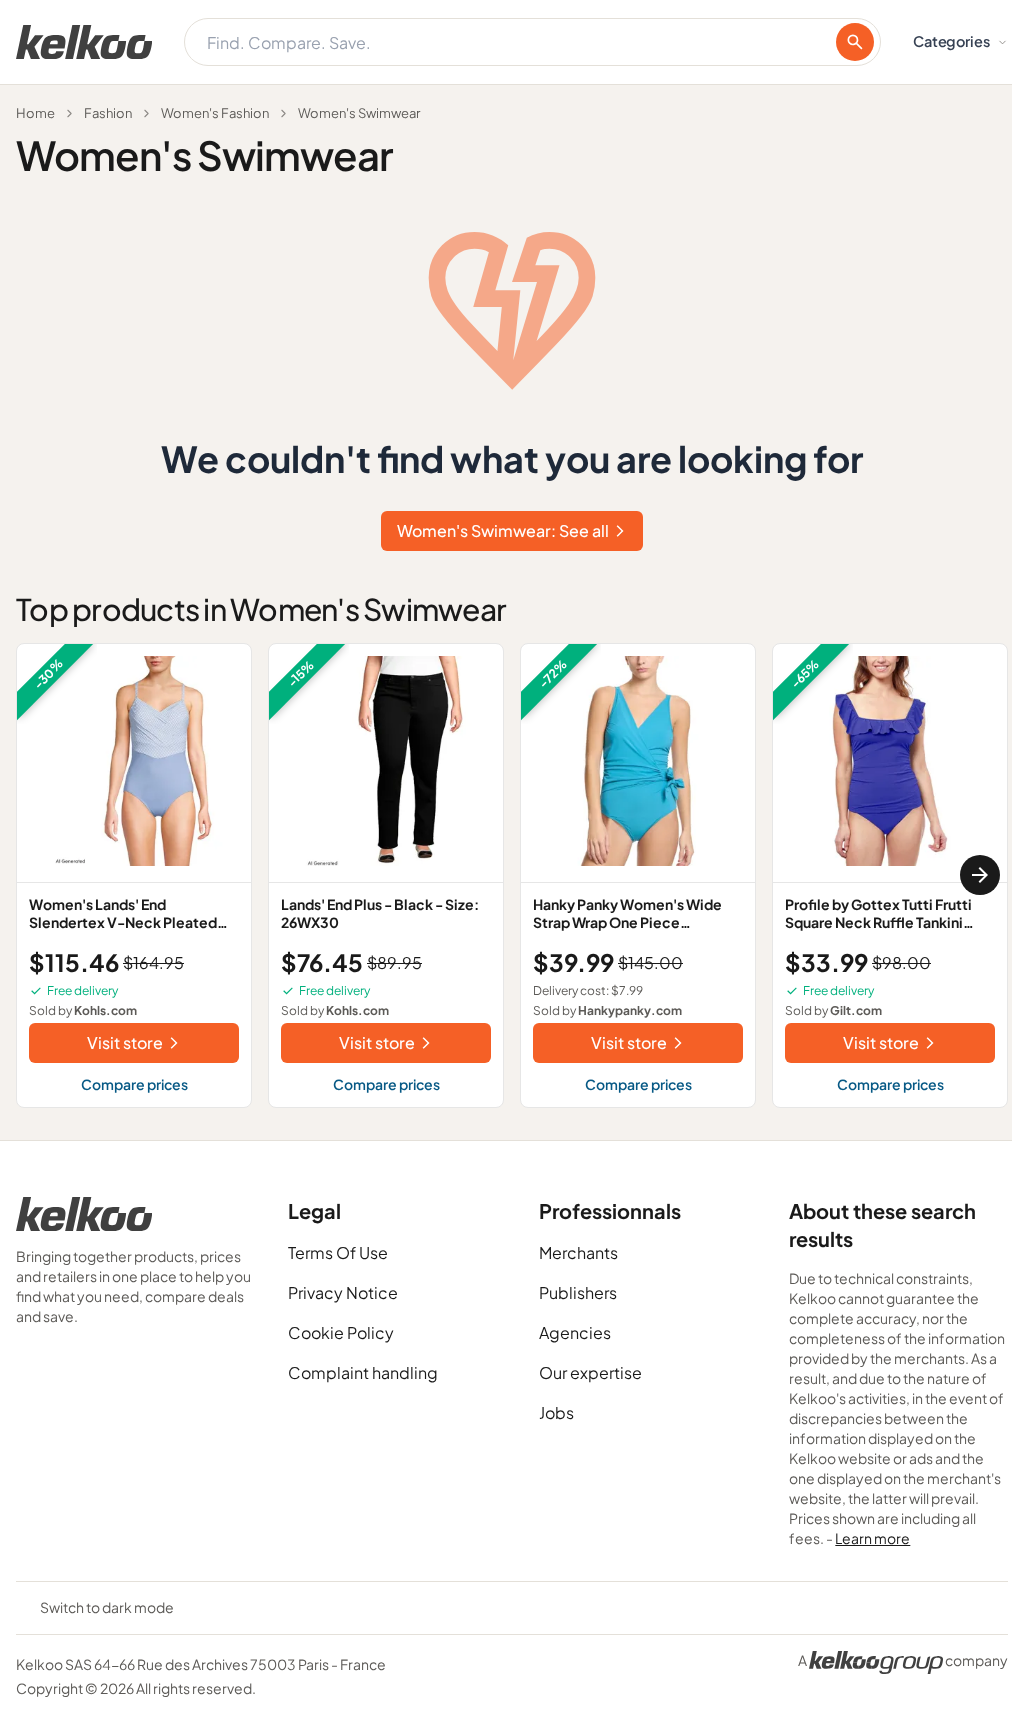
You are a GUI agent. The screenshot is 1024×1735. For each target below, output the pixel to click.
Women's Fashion (215, 113)
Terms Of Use (338, 1252)
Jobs (556, 1412)
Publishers (578, 1292)
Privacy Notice (343, 1292)
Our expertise (590, 1372)
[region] (512, 875)
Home (35, 113)
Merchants (578, 1252)
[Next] (980, 875)
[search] (855, 42)
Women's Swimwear (359, 113)
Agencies (575, 1332)
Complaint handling (363, 1372)
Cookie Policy (341, 1332)
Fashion (108, 113)
